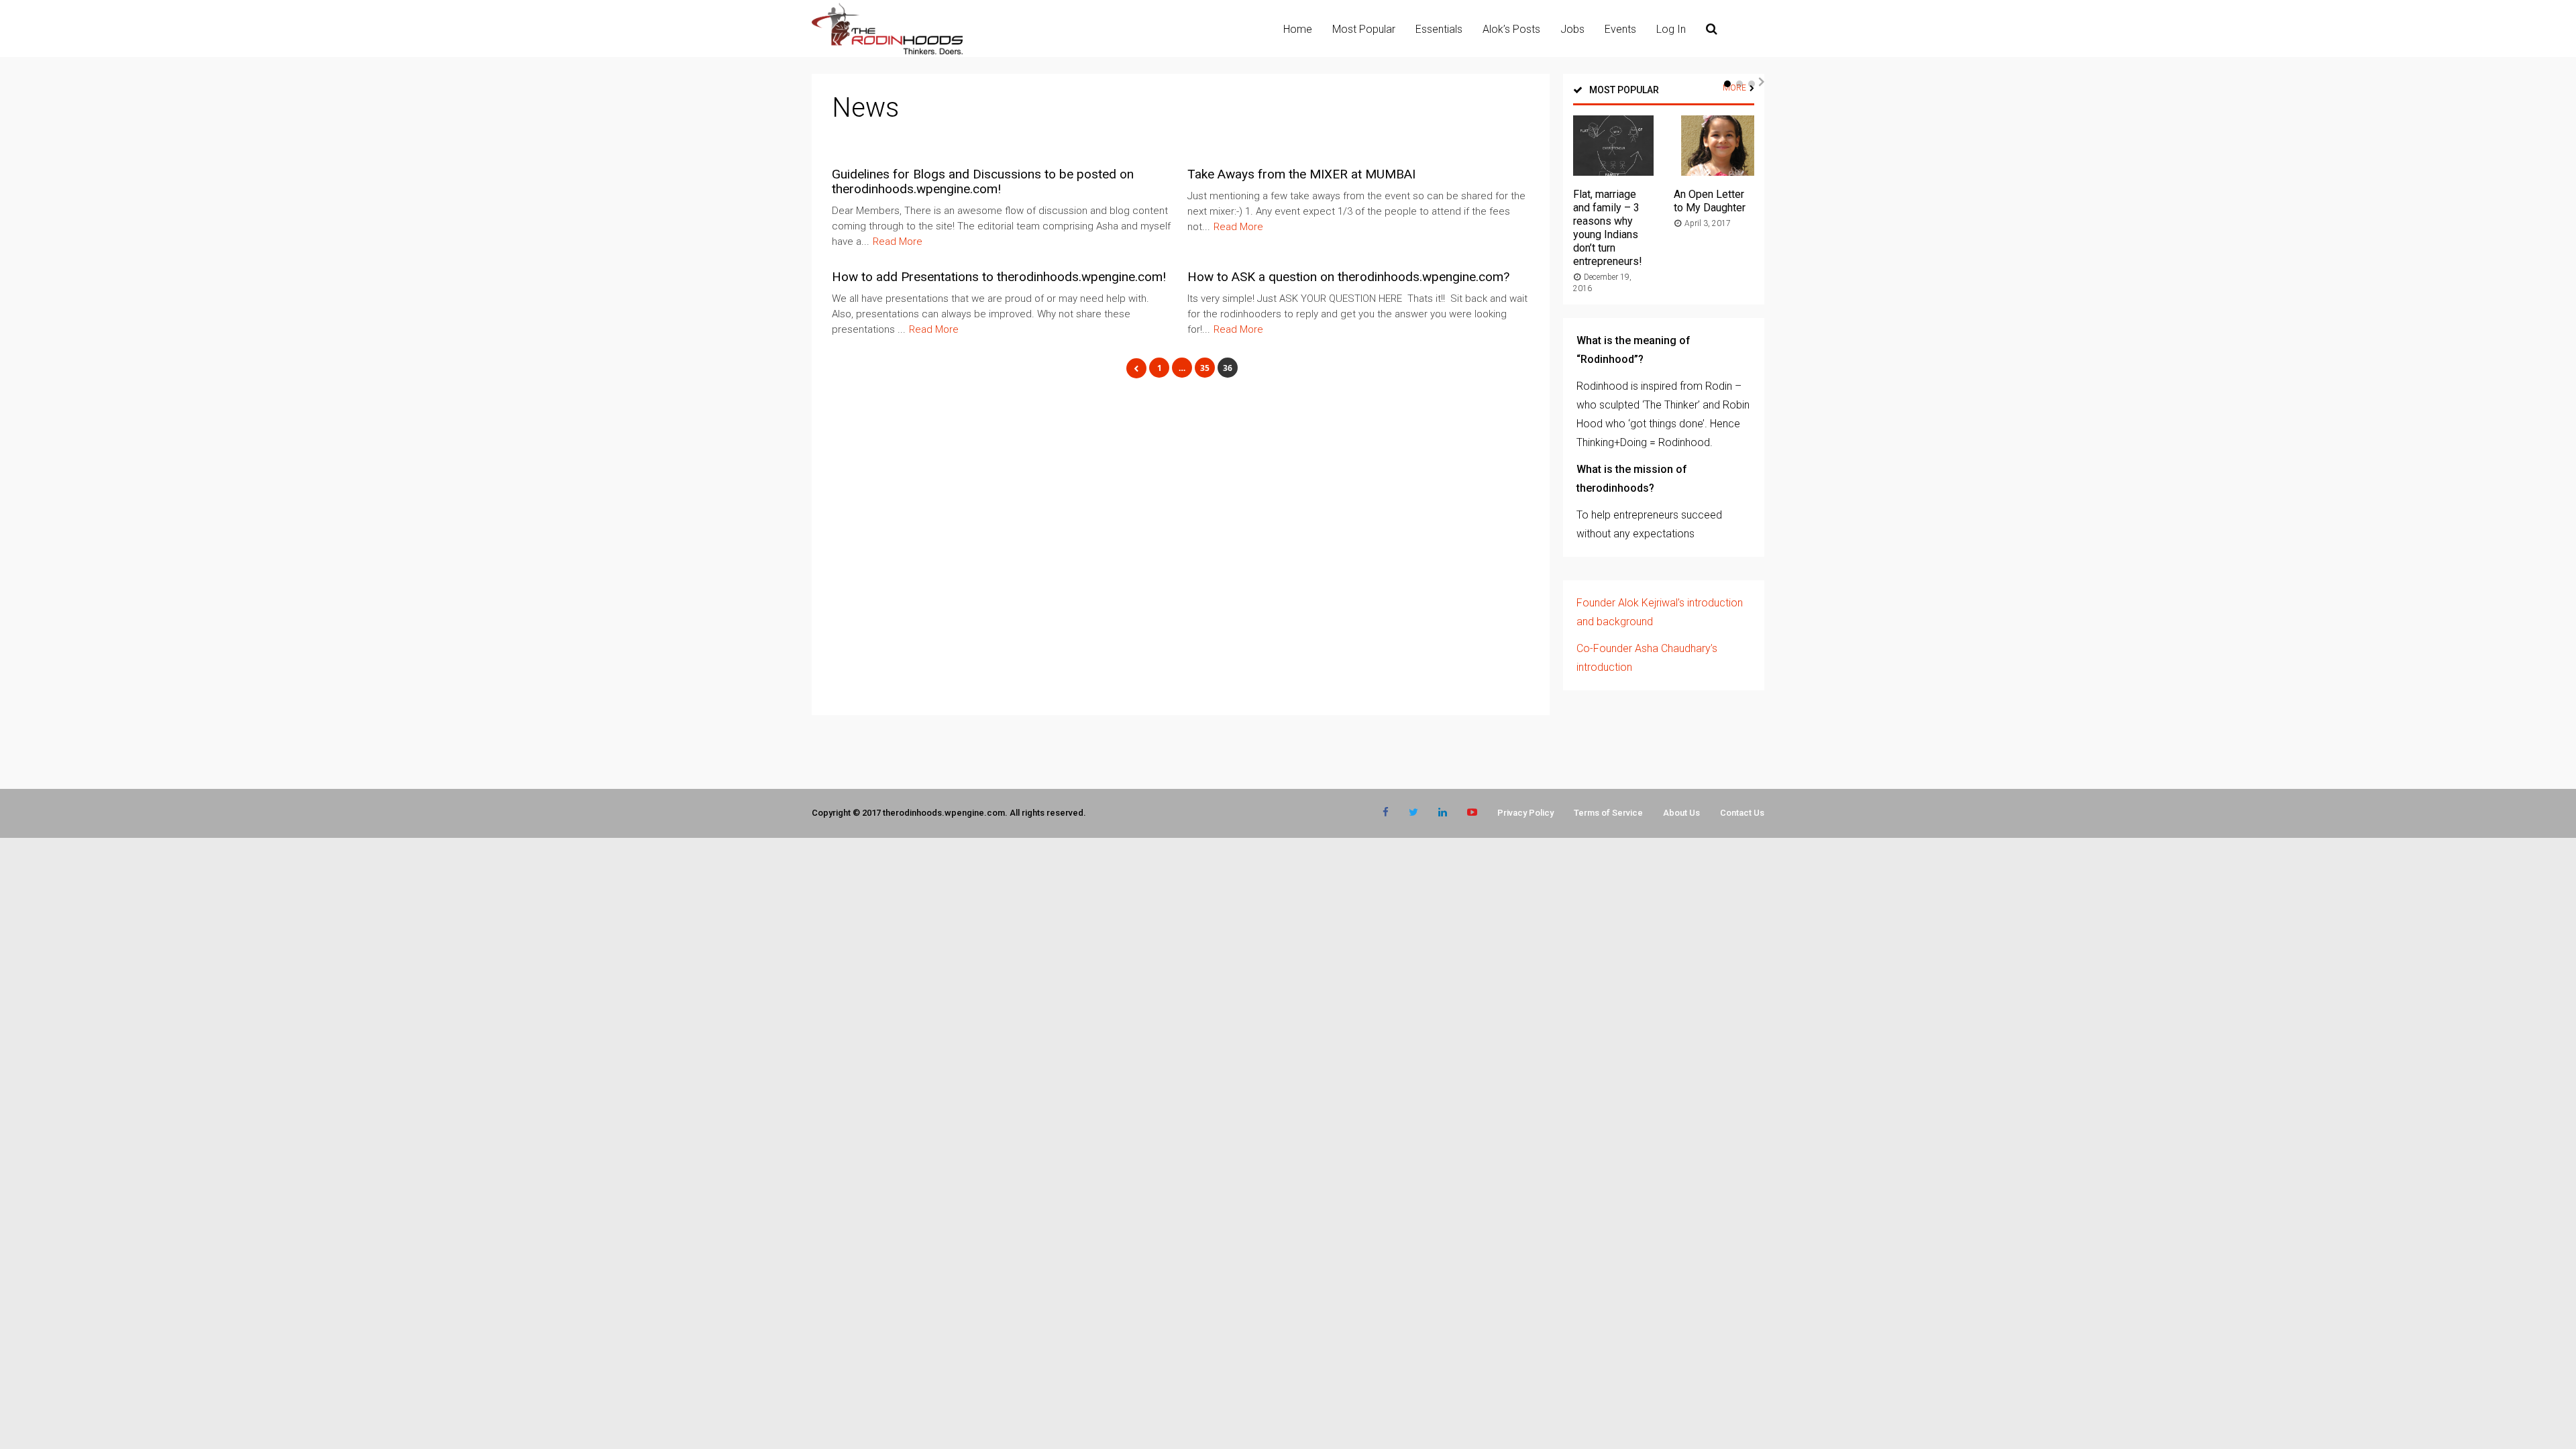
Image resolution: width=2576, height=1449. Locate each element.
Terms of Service (1608, 813)
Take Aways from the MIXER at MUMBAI (1301, 174)
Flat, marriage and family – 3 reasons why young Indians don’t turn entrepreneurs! (1608, 228)
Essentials (1439, 29)
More (1734, 88)
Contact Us (1742, 813)
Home (1298, 29)
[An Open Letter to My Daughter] (1714, 172)
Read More (898, 241)
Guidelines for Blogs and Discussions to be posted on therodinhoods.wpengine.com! (983, 181)
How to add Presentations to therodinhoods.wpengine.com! (999, 277)
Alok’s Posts (1511, 29)
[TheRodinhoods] (887, 52)
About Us (1681, 813)
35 (1205, 368)
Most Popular (1364, 29)
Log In (1671, 29)
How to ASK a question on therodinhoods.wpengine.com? (1348, 277)
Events (1620, 29)
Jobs (1572, 29)
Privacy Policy (1525, 813)
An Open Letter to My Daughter (1710, 201)
